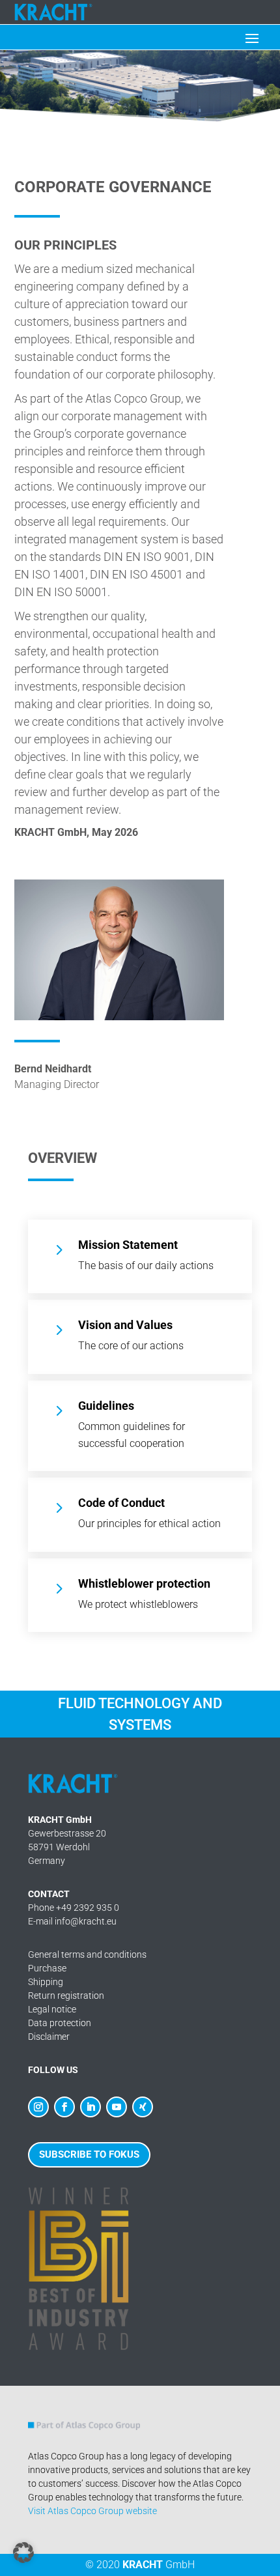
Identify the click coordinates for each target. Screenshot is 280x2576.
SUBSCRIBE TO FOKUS (89, 2154)
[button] (23, 2553)
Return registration (66, 1996)
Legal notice (52, 2009)
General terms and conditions (87, 1954)
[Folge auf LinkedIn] (91, 2107)
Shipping (46, 1982)
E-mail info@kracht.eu (72, 1921)
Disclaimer (49, 2037)
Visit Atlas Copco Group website (92, 2511)
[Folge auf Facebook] (64, 2107)
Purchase (47, 1968)
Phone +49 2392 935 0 (74, 1908)
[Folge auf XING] (143, 2107)
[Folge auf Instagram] (38, 2107)
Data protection (60, 2023)
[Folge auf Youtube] (117, 2107)
